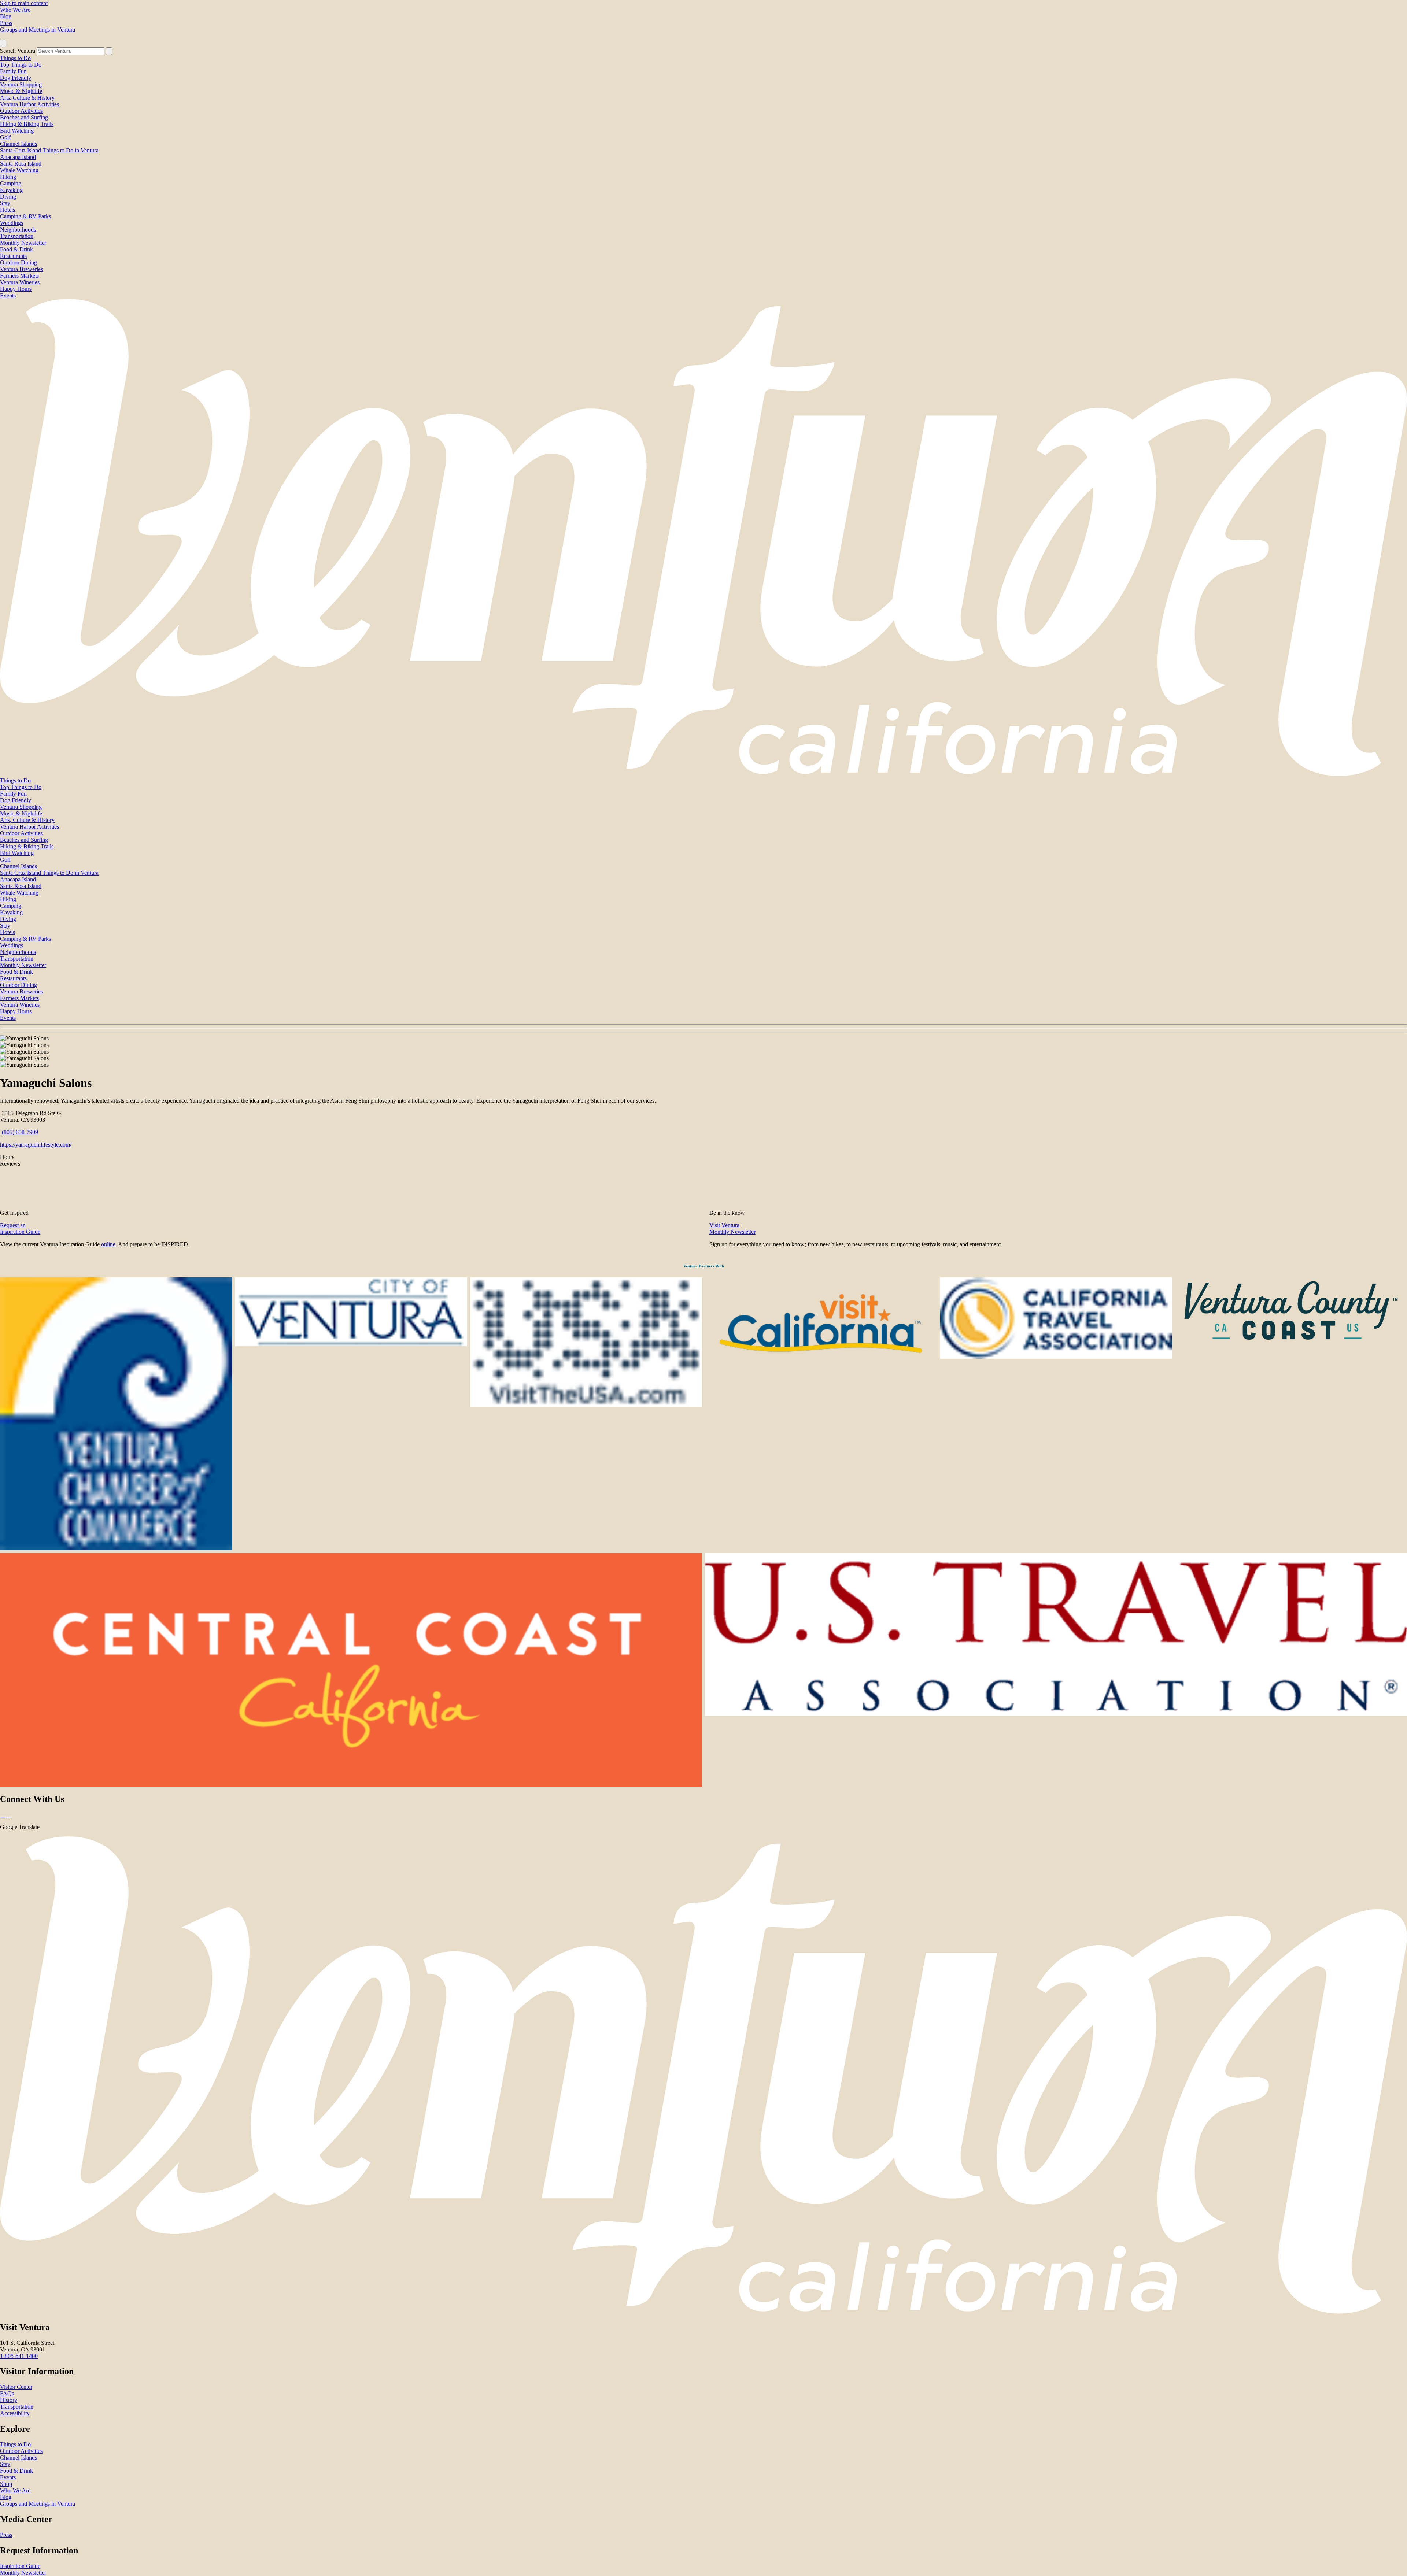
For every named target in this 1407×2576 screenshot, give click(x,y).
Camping (11, 183)
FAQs (7, 2393)
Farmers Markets (19, 276)
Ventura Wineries (20, 282)
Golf (5, 137)
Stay (5, 203)
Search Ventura (18, 51)
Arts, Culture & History (27, 98)
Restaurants (13, 256)
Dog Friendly (16, 78)
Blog (6, 16)
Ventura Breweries (21, 269)
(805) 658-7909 (20, 1132)
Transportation (17, 236)
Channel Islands (19, 144)
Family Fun (13, 71)
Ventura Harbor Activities (29, 104)
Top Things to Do (21, 65)
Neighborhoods (18, 230)
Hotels (8, 210)
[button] (703, 1028)
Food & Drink (16, 249)
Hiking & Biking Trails (27, 124)
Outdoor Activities (21, 111)
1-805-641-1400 (19, 2356)
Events (8, 295)
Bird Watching (17, 131)
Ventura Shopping (21, 84)
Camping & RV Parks (25, 216)
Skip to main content (24, 3)
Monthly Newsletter (23, 243)
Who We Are (15, 10)
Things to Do (15, 58)
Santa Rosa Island (21, 164)
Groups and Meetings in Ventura (38, 29)
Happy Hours (16, 289)
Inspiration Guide (20, 2566)
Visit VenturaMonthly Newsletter (732, 1228)
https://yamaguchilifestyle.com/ (36, 1145)
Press (6, 23)
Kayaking (11, 190)
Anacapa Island (18, 157)
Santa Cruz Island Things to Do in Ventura (49, 150)
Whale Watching (19, 170)
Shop (6, 2484)
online (108, 1244)
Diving (8, 197)
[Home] (703, 774)
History (9, 2400)
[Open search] (3, 43)
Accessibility (15, 2413)
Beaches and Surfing (24, 117)
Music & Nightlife (21, 91)
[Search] (109, 51)
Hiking (8, 177)
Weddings (12, 223)
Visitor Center (16, 2387)
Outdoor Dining (19, 262)
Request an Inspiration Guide (20, 1228)
